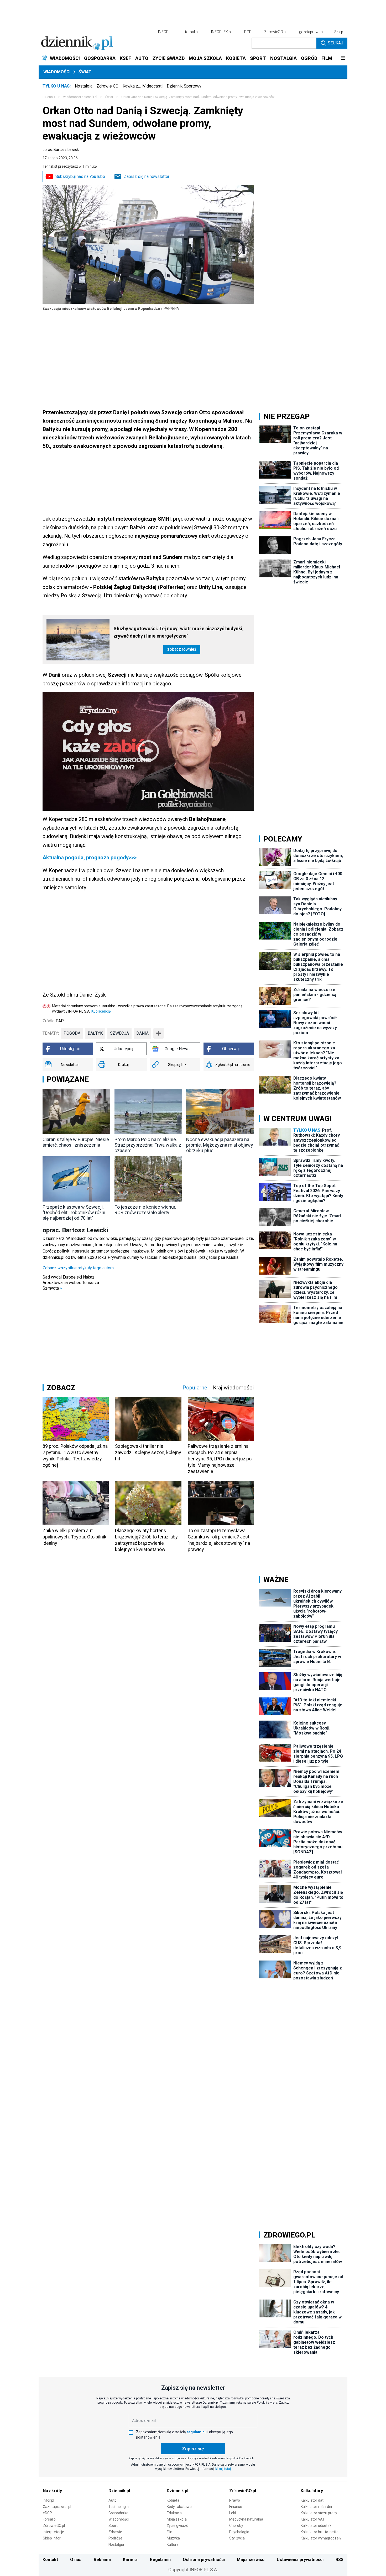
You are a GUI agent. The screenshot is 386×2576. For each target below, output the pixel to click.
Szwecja (119, 1033)
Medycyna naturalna (246, 2519)
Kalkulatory (312, 2491)
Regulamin (160, 2560)
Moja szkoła (177, 2519)
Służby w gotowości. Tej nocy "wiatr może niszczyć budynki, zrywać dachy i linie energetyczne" (179, 632)
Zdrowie (115, 2532)
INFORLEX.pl (221, 32)
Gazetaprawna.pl (57, 2507)
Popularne (195, 1388)
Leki (233, 2513)
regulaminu (197, 2432)
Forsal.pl (50, 2519)
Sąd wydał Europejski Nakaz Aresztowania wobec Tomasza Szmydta (71, 1283)
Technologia (119, 2507)
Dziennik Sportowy (184, 86)
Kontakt (50, 2560)
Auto (113, 2500)
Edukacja (174, 2513)
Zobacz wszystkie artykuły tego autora (78, 1268)
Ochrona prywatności (204, 2560)
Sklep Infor (52, 2538)
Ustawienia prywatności (300, 2560)
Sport (113, 2526)
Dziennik (49, 97)
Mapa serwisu (251, 2560)
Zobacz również (182, 649)
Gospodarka (118, 2513)
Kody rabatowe (179, 2507)
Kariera (130, 2560)
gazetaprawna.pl (313, 32)
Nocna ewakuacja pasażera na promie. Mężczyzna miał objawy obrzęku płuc (220, 1145)
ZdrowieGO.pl (275, 32)
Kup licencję (101, 1011)
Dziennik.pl (119, 2491)
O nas (76, 2560)
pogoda (72, 1033)
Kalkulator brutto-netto (320, 2532)
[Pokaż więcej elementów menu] (343, 58)
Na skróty (52, 2491)
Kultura (173, 2544)
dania (142, 1033)
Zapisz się (193, 2449)
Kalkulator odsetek (316, 2526)
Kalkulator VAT (313, 2519)
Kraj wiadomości (233, 1388)
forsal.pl (192, 32)
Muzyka (173, 2538)
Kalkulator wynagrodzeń (321, 2538)
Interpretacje (53, 2532)
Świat (85, 72)
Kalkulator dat (312, 2500)
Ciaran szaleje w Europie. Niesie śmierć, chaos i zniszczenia (76, 1142)
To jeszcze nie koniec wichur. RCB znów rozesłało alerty (145, 1210)
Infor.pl (48, 2500)
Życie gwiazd (178, 2526)
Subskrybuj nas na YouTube (80, 176)
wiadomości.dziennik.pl (80, 97)
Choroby (236, 2526)
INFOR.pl (165, 32)
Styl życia (237, 2538)
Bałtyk (95, 1033)
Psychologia (239, 2532)
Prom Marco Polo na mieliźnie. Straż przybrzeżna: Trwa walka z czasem (148, 1145)
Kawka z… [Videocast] (143, 86)
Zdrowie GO (108, 86)
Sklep (339, 32)
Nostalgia (84, 86)
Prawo (235, 2500)
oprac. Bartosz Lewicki (61, 150)
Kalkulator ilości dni (316, 2507)
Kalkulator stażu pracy (319, 2513)
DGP (248, 32)
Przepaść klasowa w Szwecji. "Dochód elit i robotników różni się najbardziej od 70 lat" (74, 1212)
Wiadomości (57, 72)
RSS (340, 2560)
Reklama (102, 2560)
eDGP (47, 2513)
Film (170, 2532)
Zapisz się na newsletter (147, 176)
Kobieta (173, 2500)
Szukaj (335, 43)
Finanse (236, 2507)
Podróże (115, 2538)
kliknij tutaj (223, 2469)
